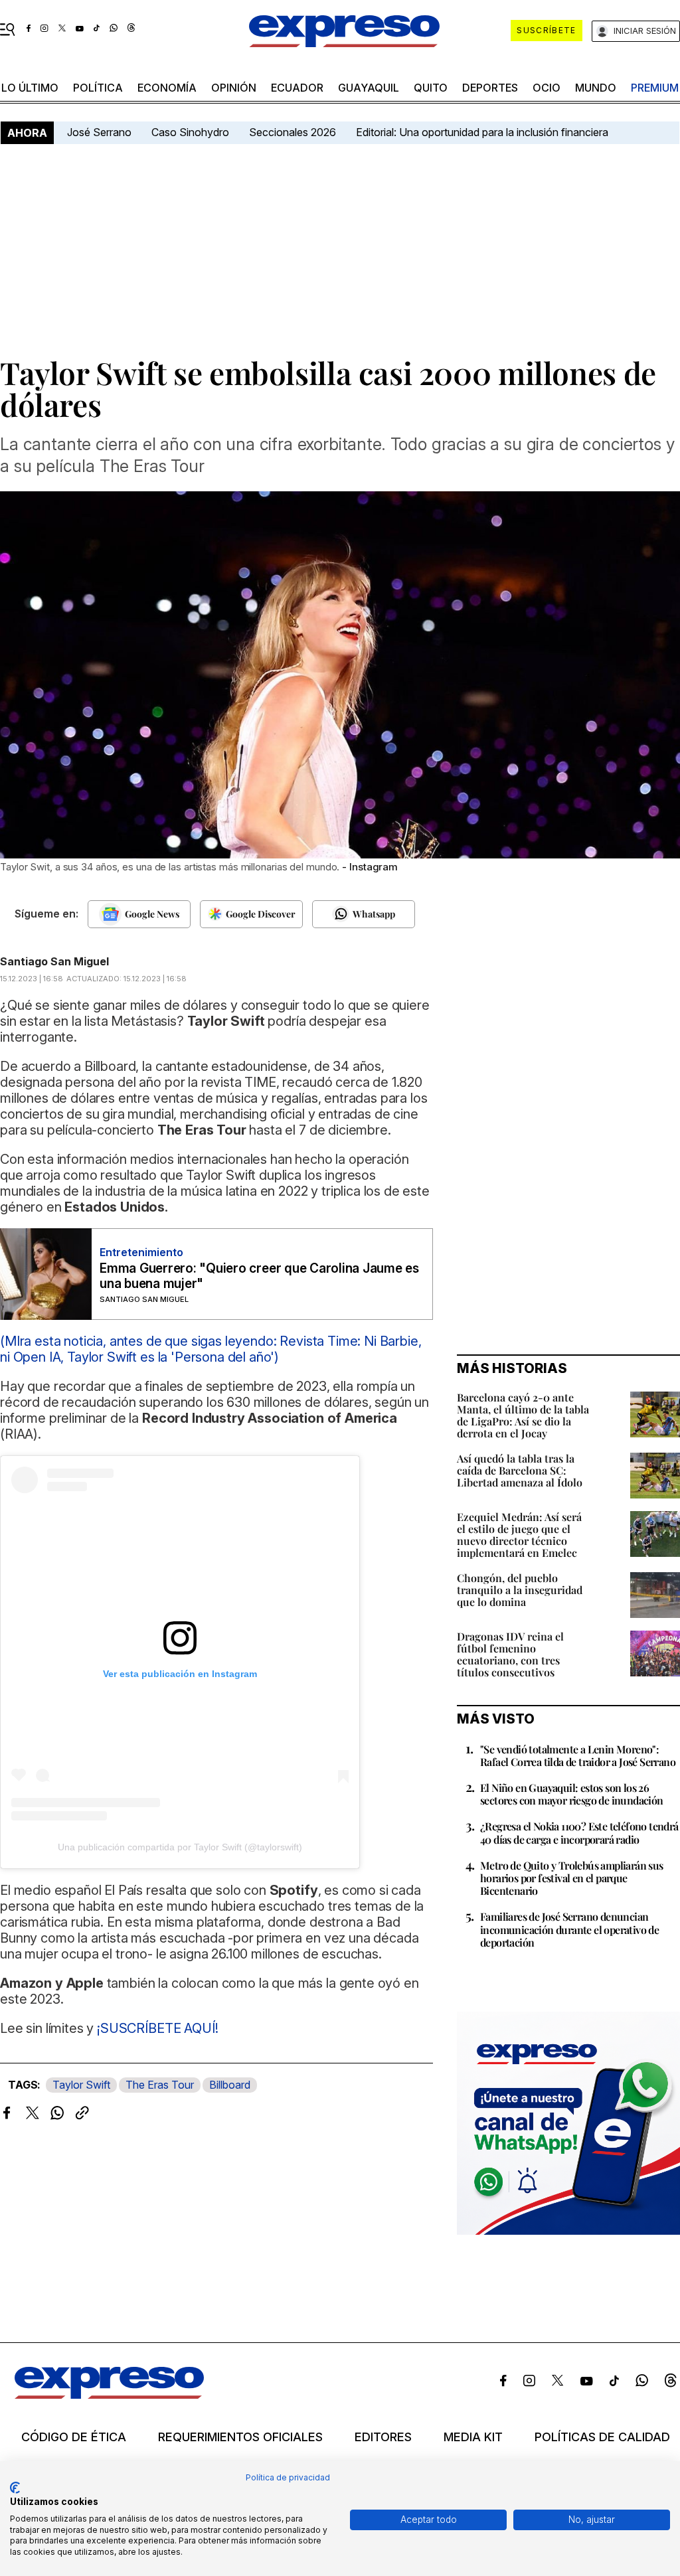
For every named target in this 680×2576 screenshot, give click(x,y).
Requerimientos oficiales (240, 2437)
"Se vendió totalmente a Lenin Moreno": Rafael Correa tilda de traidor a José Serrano (578, 1755)
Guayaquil (369, 88)
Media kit (473, 2437)
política (98, 88)
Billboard (230, 2085)
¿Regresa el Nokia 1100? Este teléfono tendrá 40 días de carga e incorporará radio (579, 1832)
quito (431, 88)
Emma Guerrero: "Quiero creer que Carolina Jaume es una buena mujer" (259, 1276)
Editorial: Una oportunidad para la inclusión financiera (483, 132)
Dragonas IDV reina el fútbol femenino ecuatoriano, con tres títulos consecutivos (510, 1654)
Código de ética (74, 2437)
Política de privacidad (288, 2477)
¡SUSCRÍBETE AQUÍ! (156, 2028)
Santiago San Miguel (54, 961)
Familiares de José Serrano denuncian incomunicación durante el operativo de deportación (569, 1929)
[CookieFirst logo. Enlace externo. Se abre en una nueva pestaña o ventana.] (15, 2488)
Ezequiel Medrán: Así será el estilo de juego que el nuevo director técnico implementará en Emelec (519, 1535)
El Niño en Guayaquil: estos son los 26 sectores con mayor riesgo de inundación (572, 1794)
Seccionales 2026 (293, 132)
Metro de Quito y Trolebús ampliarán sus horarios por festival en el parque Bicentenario (572, 1878)
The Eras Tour (160, 2085)
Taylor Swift (81, 2085)
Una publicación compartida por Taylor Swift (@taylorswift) (180, 1847)
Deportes (490, 88)
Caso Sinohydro (190, 132)
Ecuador (297, 88)
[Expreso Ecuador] (109, 2395)
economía (167, 88)
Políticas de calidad (602, 2437)
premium (655, 88)
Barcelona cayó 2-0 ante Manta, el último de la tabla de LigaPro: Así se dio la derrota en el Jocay (523, 1415)
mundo (596, 88)
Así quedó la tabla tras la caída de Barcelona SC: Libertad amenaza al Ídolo (520, 1470)
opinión (234, 88)
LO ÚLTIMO (30, 88)
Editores (383, 2437)
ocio (547, 88)
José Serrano (99, 132)
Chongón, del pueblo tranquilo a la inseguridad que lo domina (520, 1590)
